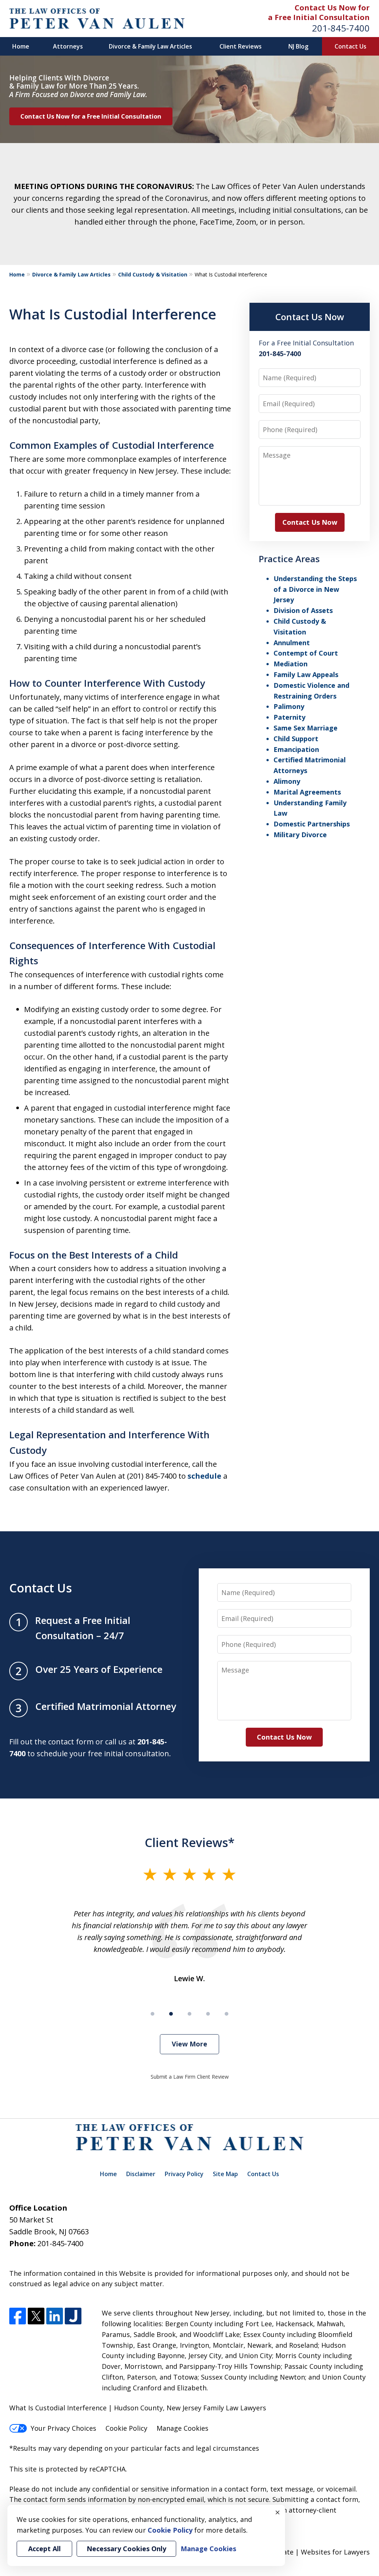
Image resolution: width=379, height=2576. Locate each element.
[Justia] (73, 2316)
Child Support (296, 739)
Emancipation (296, 749)
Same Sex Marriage (306, 728)
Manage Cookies (182, 2428)
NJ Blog (298, 46)
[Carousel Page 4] (208, 2014)
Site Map (225, 2174)
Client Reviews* (190, 1842)
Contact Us (351, 46)
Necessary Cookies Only (126, 2549)
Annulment (292, 643)
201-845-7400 (341, 28)
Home (21, 46)
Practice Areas (289, 559)
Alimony (287, 781)
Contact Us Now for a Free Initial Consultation (91, 116)
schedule (204, 1476)
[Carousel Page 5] (227, 2014)
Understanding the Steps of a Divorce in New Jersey (315, 589)
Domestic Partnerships (312, 824)
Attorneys (68, 46)
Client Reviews (241, 46)
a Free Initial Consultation (319, 17)
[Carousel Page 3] (189, 2014)
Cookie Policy (126, 2428)
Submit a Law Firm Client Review (190, 2077)
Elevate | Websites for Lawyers (307, 2552)
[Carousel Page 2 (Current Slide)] (171, 2014)
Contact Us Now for (332, 8)
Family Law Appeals (306, 674)
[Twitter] (36, 2316)
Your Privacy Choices (63, 2428)
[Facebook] (18, 2316)
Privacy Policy (184, 2174)
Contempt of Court (306, 653)
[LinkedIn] (55, 2316)
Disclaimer (141, 2174)
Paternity (289, 717)
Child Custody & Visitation (153, 274)
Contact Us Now (310, 317)
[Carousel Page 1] (152, 2014)
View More (189, 2044)
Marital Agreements (307, 792)
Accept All (44, 2549)
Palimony (289, 706)
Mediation (291, 664)
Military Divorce (300, 835)
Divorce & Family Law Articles (150, 46)
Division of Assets (303, 610)
